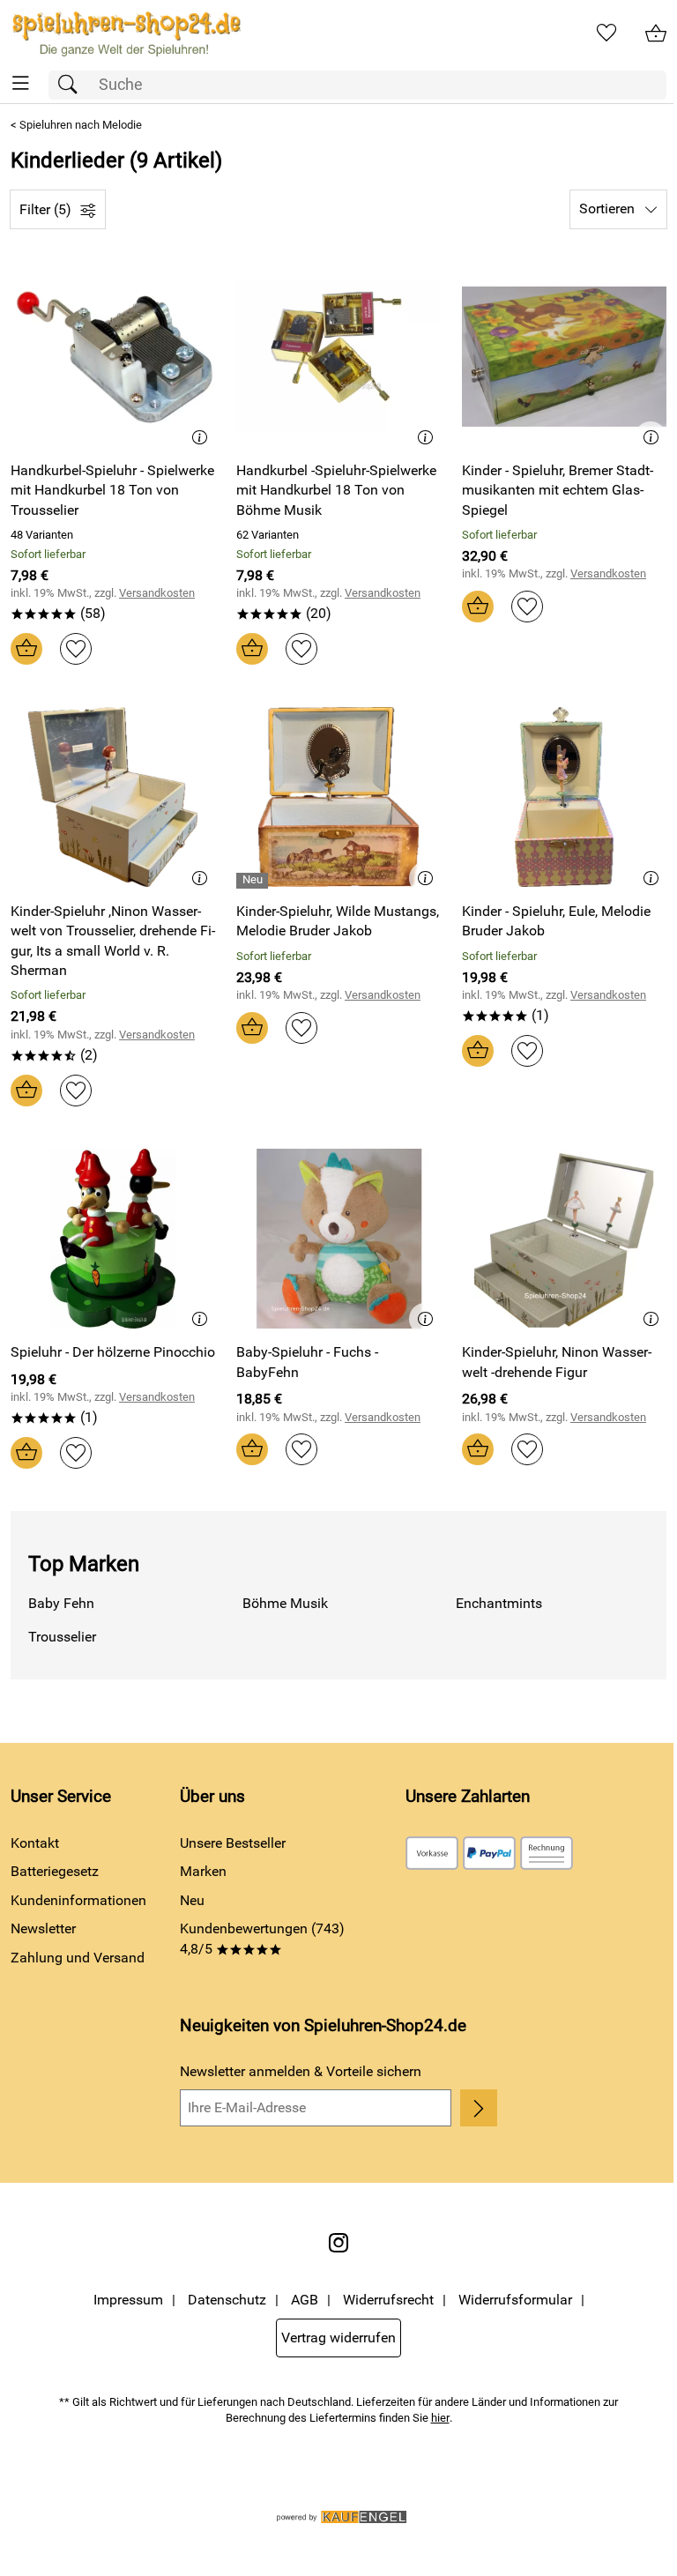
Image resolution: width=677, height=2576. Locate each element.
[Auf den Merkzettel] (76, 649)
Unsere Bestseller (233, 1843)
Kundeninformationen (78, 1900)
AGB (305, 2300)
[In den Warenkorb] (26, 649)
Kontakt (35, 1843)
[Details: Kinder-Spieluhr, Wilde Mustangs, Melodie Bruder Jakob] (254, 881)
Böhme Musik (285, 1603)
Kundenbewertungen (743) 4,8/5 (262, 1938)
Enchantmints (499, 1603)
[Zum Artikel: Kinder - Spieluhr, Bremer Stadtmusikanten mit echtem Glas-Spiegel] (564, 356)
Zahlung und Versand (78, 1958)
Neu (192, 1900)
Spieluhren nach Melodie (81, 125)
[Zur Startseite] (126, 34)
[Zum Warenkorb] (656, 34)
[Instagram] (338, 2243)
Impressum (128, 2300)
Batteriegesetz (55, 1871)
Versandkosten (157, 593)
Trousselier (62, 1637)
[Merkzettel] (606, 34)
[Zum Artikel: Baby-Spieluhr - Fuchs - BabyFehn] (338, 1239)
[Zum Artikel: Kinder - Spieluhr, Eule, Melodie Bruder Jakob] (564, 797)
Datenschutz (227, 2300)
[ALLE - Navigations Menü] (21, 83)
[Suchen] (72, 85)
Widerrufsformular (515, 2300)
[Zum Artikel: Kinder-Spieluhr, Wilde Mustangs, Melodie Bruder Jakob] (338, 797)
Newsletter (43, 1928)
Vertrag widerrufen (338, 2338)
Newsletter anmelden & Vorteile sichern (301, 2071)
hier (440, 2418)
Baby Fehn (61, 1603)
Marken (203, 1871)
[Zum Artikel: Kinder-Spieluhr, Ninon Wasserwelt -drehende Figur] (564, 1239)
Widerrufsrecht (388, 2300)
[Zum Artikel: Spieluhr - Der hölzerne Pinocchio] (113, 1239)
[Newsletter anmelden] (479, 2108)
